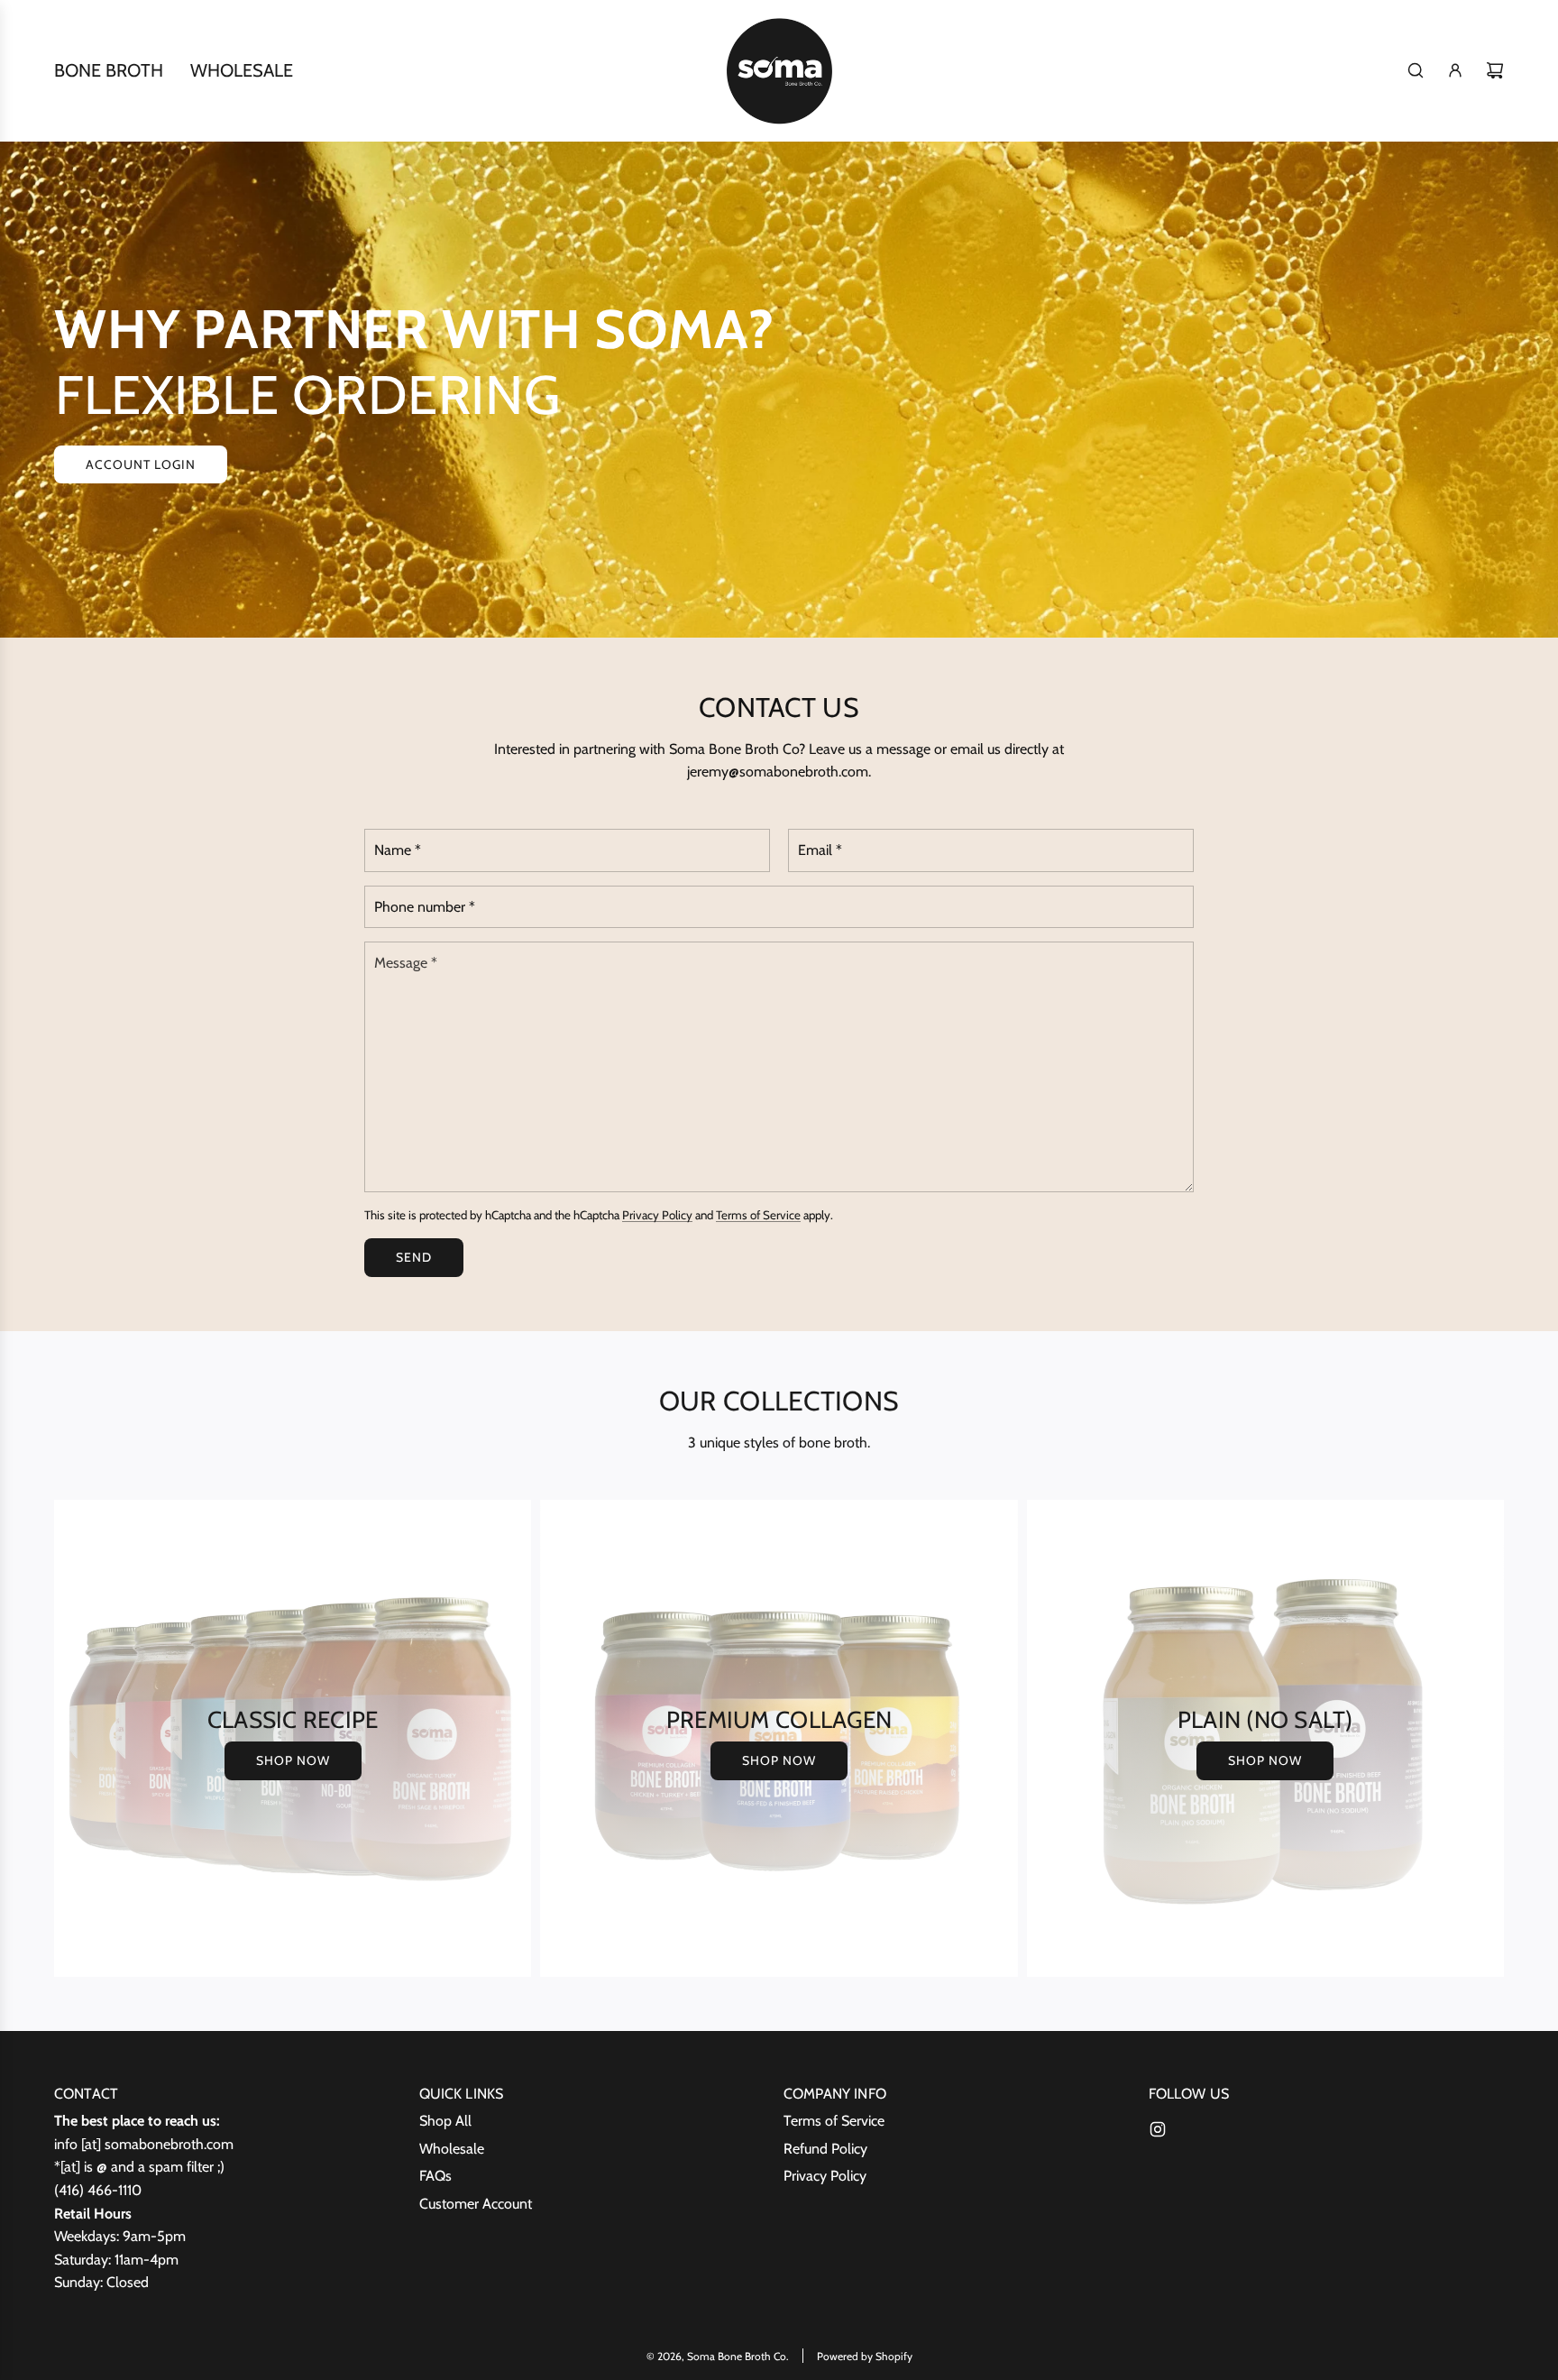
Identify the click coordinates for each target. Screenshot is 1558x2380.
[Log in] (1455, 70)
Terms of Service (758, 1215)
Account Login (141, 464)
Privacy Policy (657, 1215)
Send (414, 1258)
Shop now (293, 1760)
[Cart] (1495, 70)
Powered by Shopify (865, 2356)
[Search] (1416, 70)
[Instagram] (1158, 2129)
